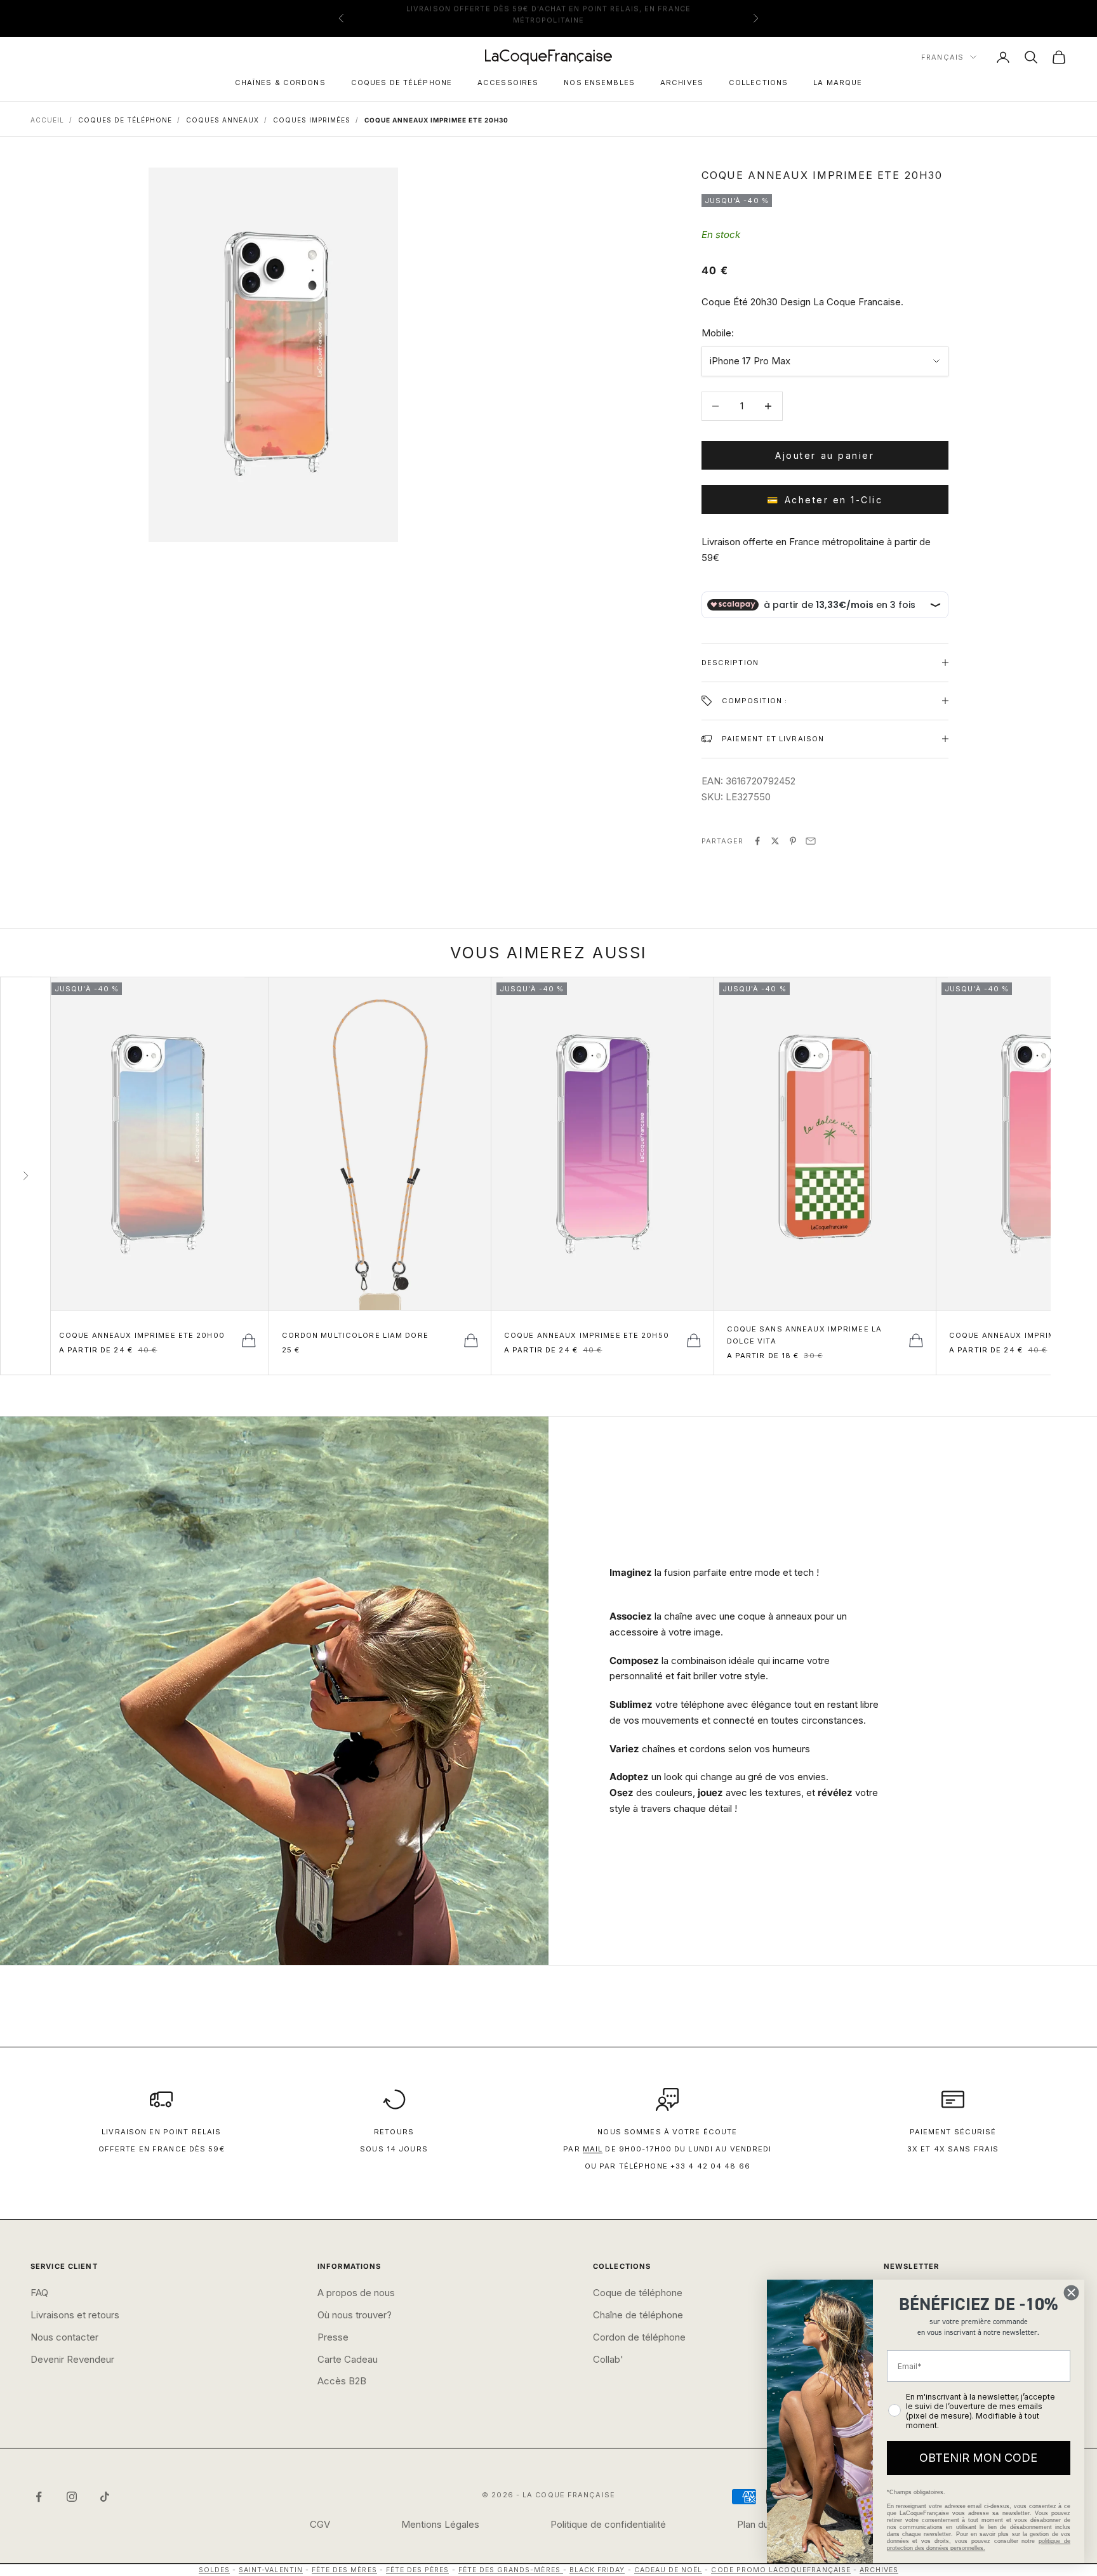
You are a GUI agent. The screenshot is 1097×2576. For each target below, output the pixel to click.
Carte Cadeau (348, 2359)
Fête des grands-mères (511, 2570)
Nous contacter (64, 2337)
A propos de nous (356, 2293)
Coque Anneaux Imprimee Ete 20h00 (142, 1335)
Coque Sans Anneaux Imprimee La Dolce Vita (805, 1335)
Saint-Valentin (271, 2570)
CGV (320, 2524)
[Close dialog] (1071, 2293)
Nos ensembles (599, 83)
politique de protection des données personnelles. (979, 2545)
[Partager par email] (811, 841)
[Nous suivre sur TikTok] (105, 2497)
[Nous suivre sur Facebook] (39, 2497)
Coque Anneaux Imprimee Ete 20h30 (436, 120)
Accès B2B (342, 2381)
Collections (758, 83)
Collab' (608, 2359)
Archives (682, 83)
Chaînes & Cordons (280, 83)
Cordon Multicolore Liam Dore (355, 1335)
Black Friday (597, 2570)
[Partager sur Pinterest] (793, 841)
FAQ (39, 2293)
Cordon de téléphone (639, 2337)
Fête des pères (418, 2570)
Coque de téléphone (638, 2293)
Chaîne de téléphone (638, 2315)
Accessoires (508, 83)
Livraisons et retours (75, 2315)
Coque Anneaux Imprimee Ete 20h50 (587, 1335)
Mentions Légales (440, 2524)
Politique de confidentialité (608, 2524)
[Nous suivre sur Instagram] (72, 2497)
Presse (333, 2337)
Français (942, 57)
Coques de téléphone (402, 83)
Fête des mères (344, 2570)
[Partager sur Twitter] (775, 841)
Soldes (214, 2570)
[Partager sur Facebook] (757, 841)
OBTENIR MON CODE (978, 2458)
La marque (838, 83)
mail (593, 2149)
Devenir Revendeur (72, 2359)
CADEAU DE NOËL (668, 2570)
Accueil (47, 120)
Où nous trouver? (355, 2315)
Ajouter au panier (825, 455)
